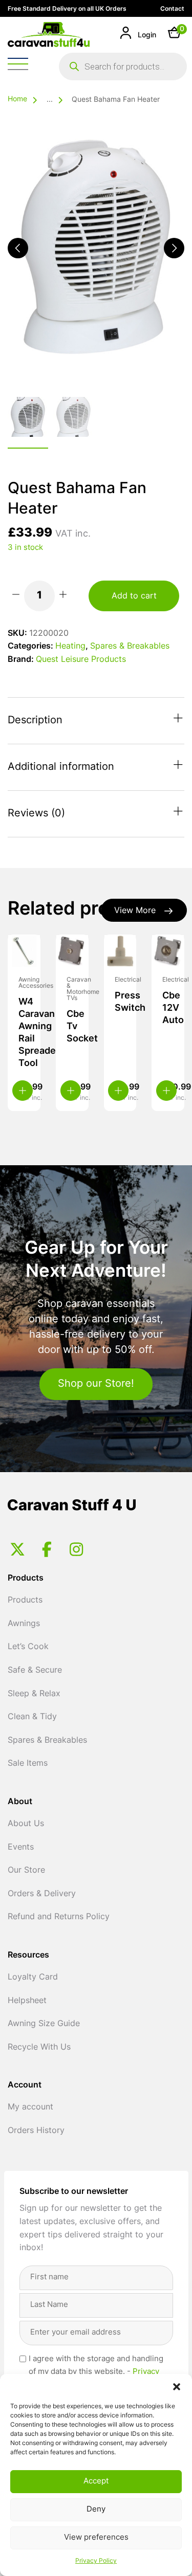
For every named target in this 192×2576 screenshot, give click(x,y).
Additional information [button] (61, 767)
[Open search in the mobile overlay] (123, 66)
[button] (177, 2387)
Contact (172, 9)
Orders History (36, 2131)
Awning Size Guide (44, 2024)
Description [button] (35, 721)
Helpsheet (27, 2001)
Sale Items (28, 1764)
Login (146, 36)
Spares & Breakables (130, 647)
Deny (96, 2510)
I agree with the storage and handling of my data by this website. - (96, 2372)
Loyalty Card (33, 1978)
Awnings (24, 1624)
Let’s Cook (28, 1647)
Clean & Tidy (32, 1717)
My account (30, 2107)
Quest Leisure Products (81, 660)
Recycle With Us (39, 2048)
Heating (70, 647)
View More (135, 911)
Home (17, 99)
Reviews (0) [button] (36, 814)
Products (25, 1601)
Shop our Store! (96, 1384)
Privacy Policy (96, 2561)
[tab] (96, 721)
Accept (96, 2482)
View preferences (96, 2538)
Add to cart (134, 596)
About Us (26, 1824)
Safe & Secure (35, 1671)
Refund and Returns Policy (59, 1917)
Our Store (26, 1871)
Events (21, 1848)
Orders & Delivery (42, 1894)
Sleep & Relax (34, 1694)
